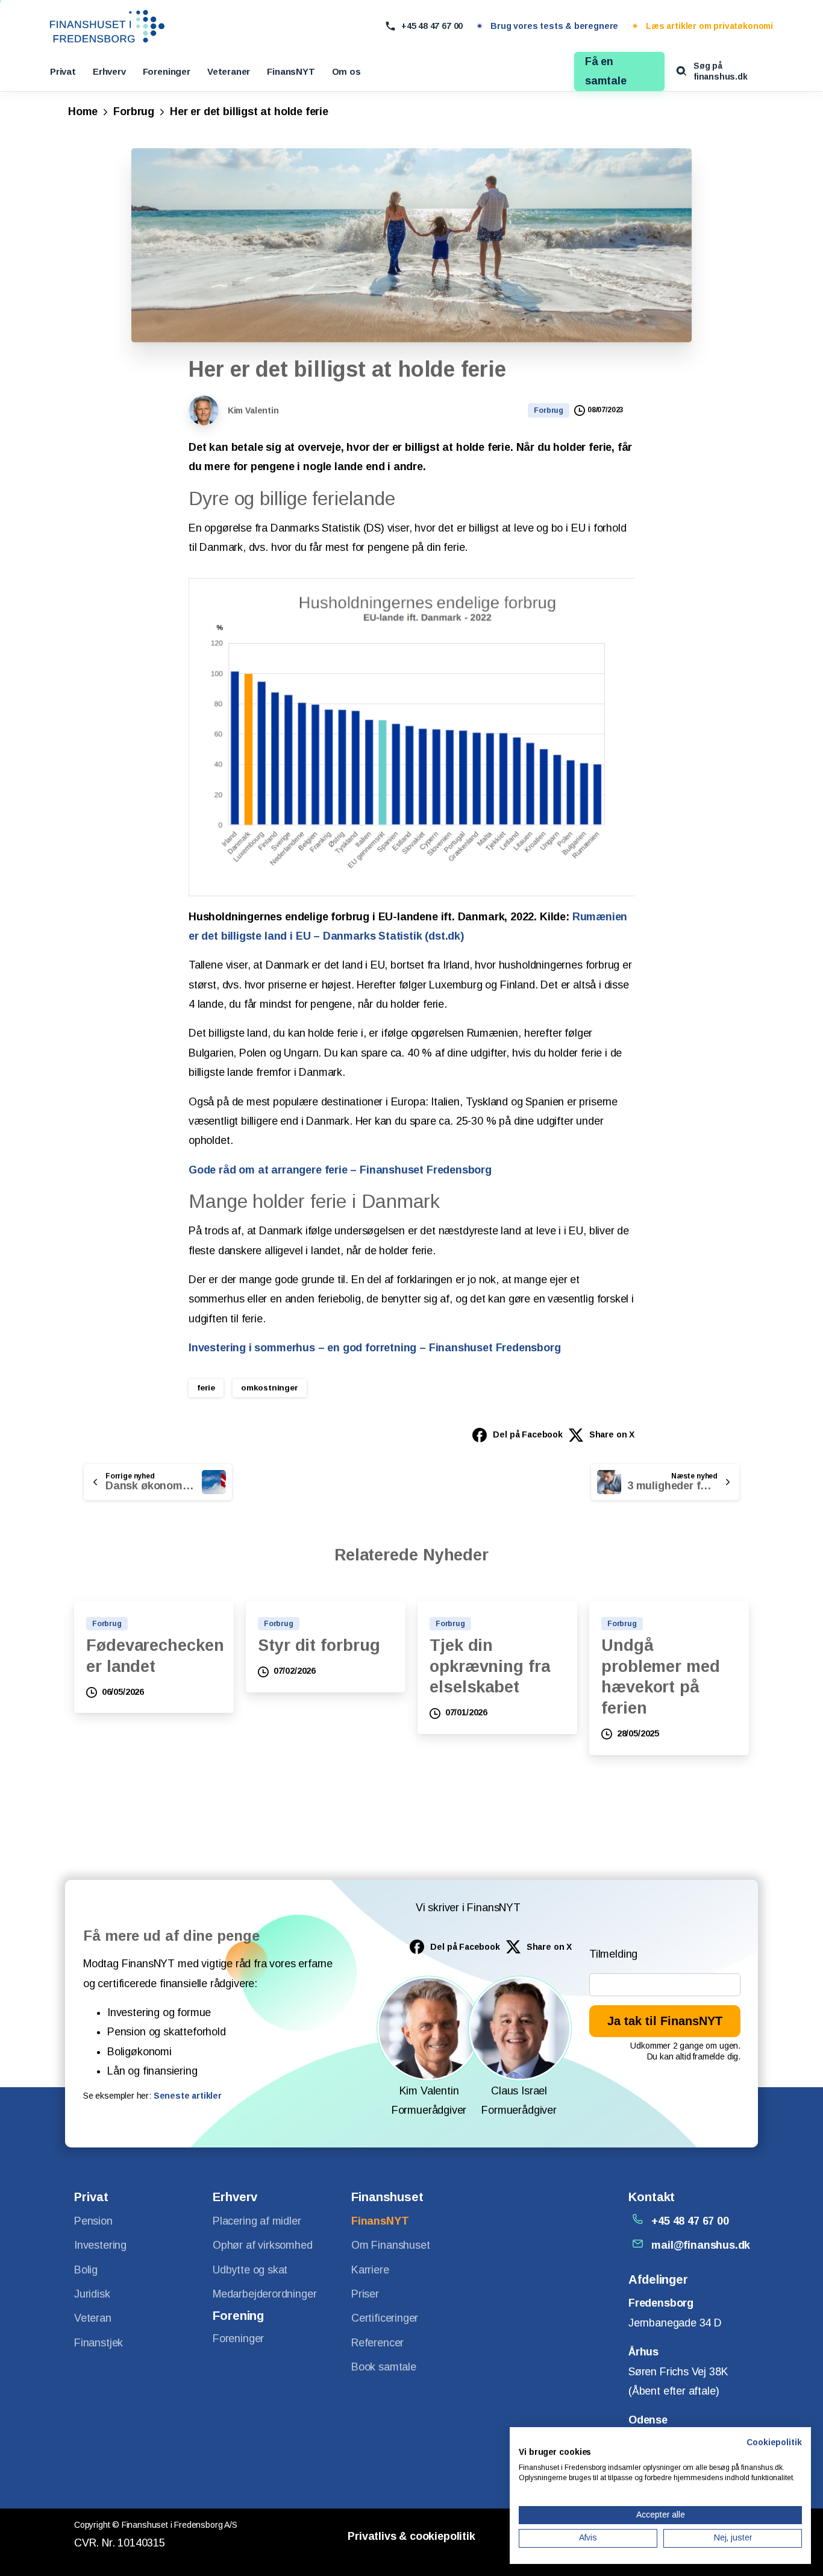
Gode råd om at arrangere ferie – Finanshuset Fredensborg (340, 1170)
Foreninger (167, 71)
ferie (206, 1388)
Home (83, 112)
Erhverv (109, 71)
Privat (63, 71)
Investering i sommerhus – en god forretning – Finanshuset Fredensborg (375, 1348)
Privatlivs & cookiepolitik (411, 2536)
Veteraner (229, 71)
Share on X (612, 1434)
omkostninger (270, 1388)
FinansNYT (291, 71)
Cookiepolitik (774, 2442)
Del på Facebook (527, 1434)
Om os (346, 71)
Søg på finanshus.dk (721, 71)
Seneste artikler (188, 2096)
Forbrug (134, 112)
